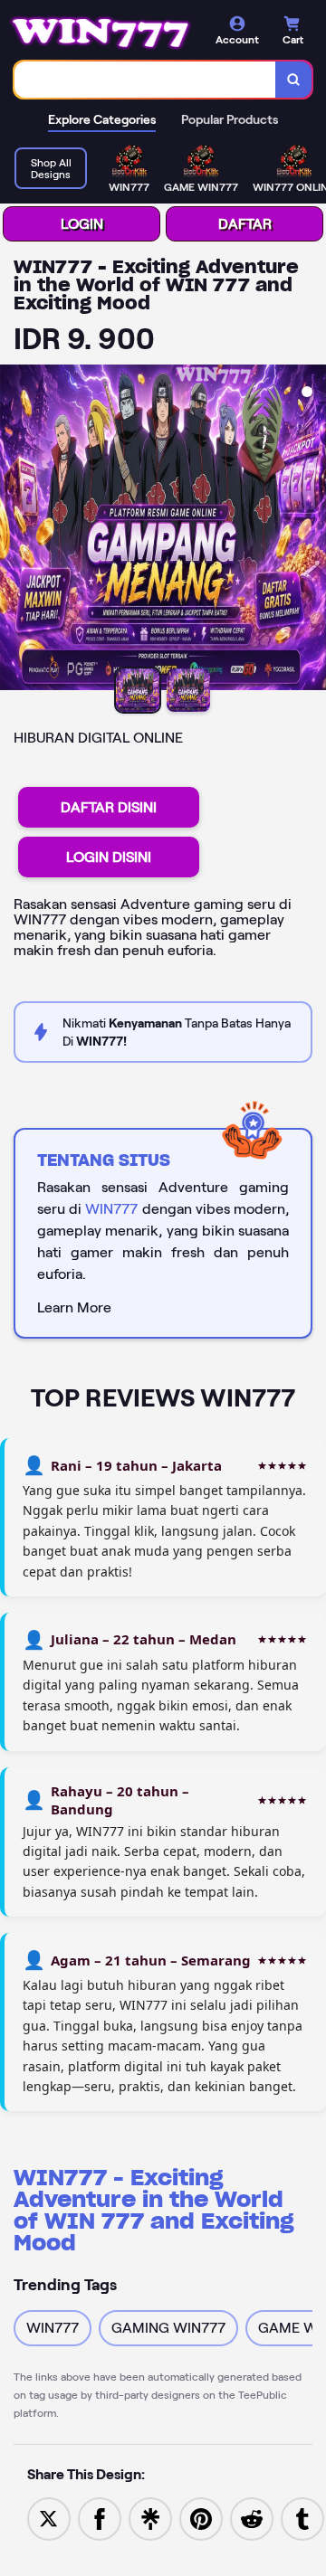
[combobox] (145, 80)
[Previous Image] (14, 530)
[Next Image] (312, 530)
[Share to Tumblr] (302, 2518)
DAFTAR (245, 224)
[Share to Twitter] (49, 2518)
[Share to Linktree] (150, 2518)
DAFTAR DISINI (109, 807)
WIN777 (111, 1209)
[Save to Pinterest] (201, 2518)
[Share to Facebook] (100, 2518)
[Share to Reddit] (252, 2518)
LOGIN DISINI (109, 857)
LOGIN (82, 224)
